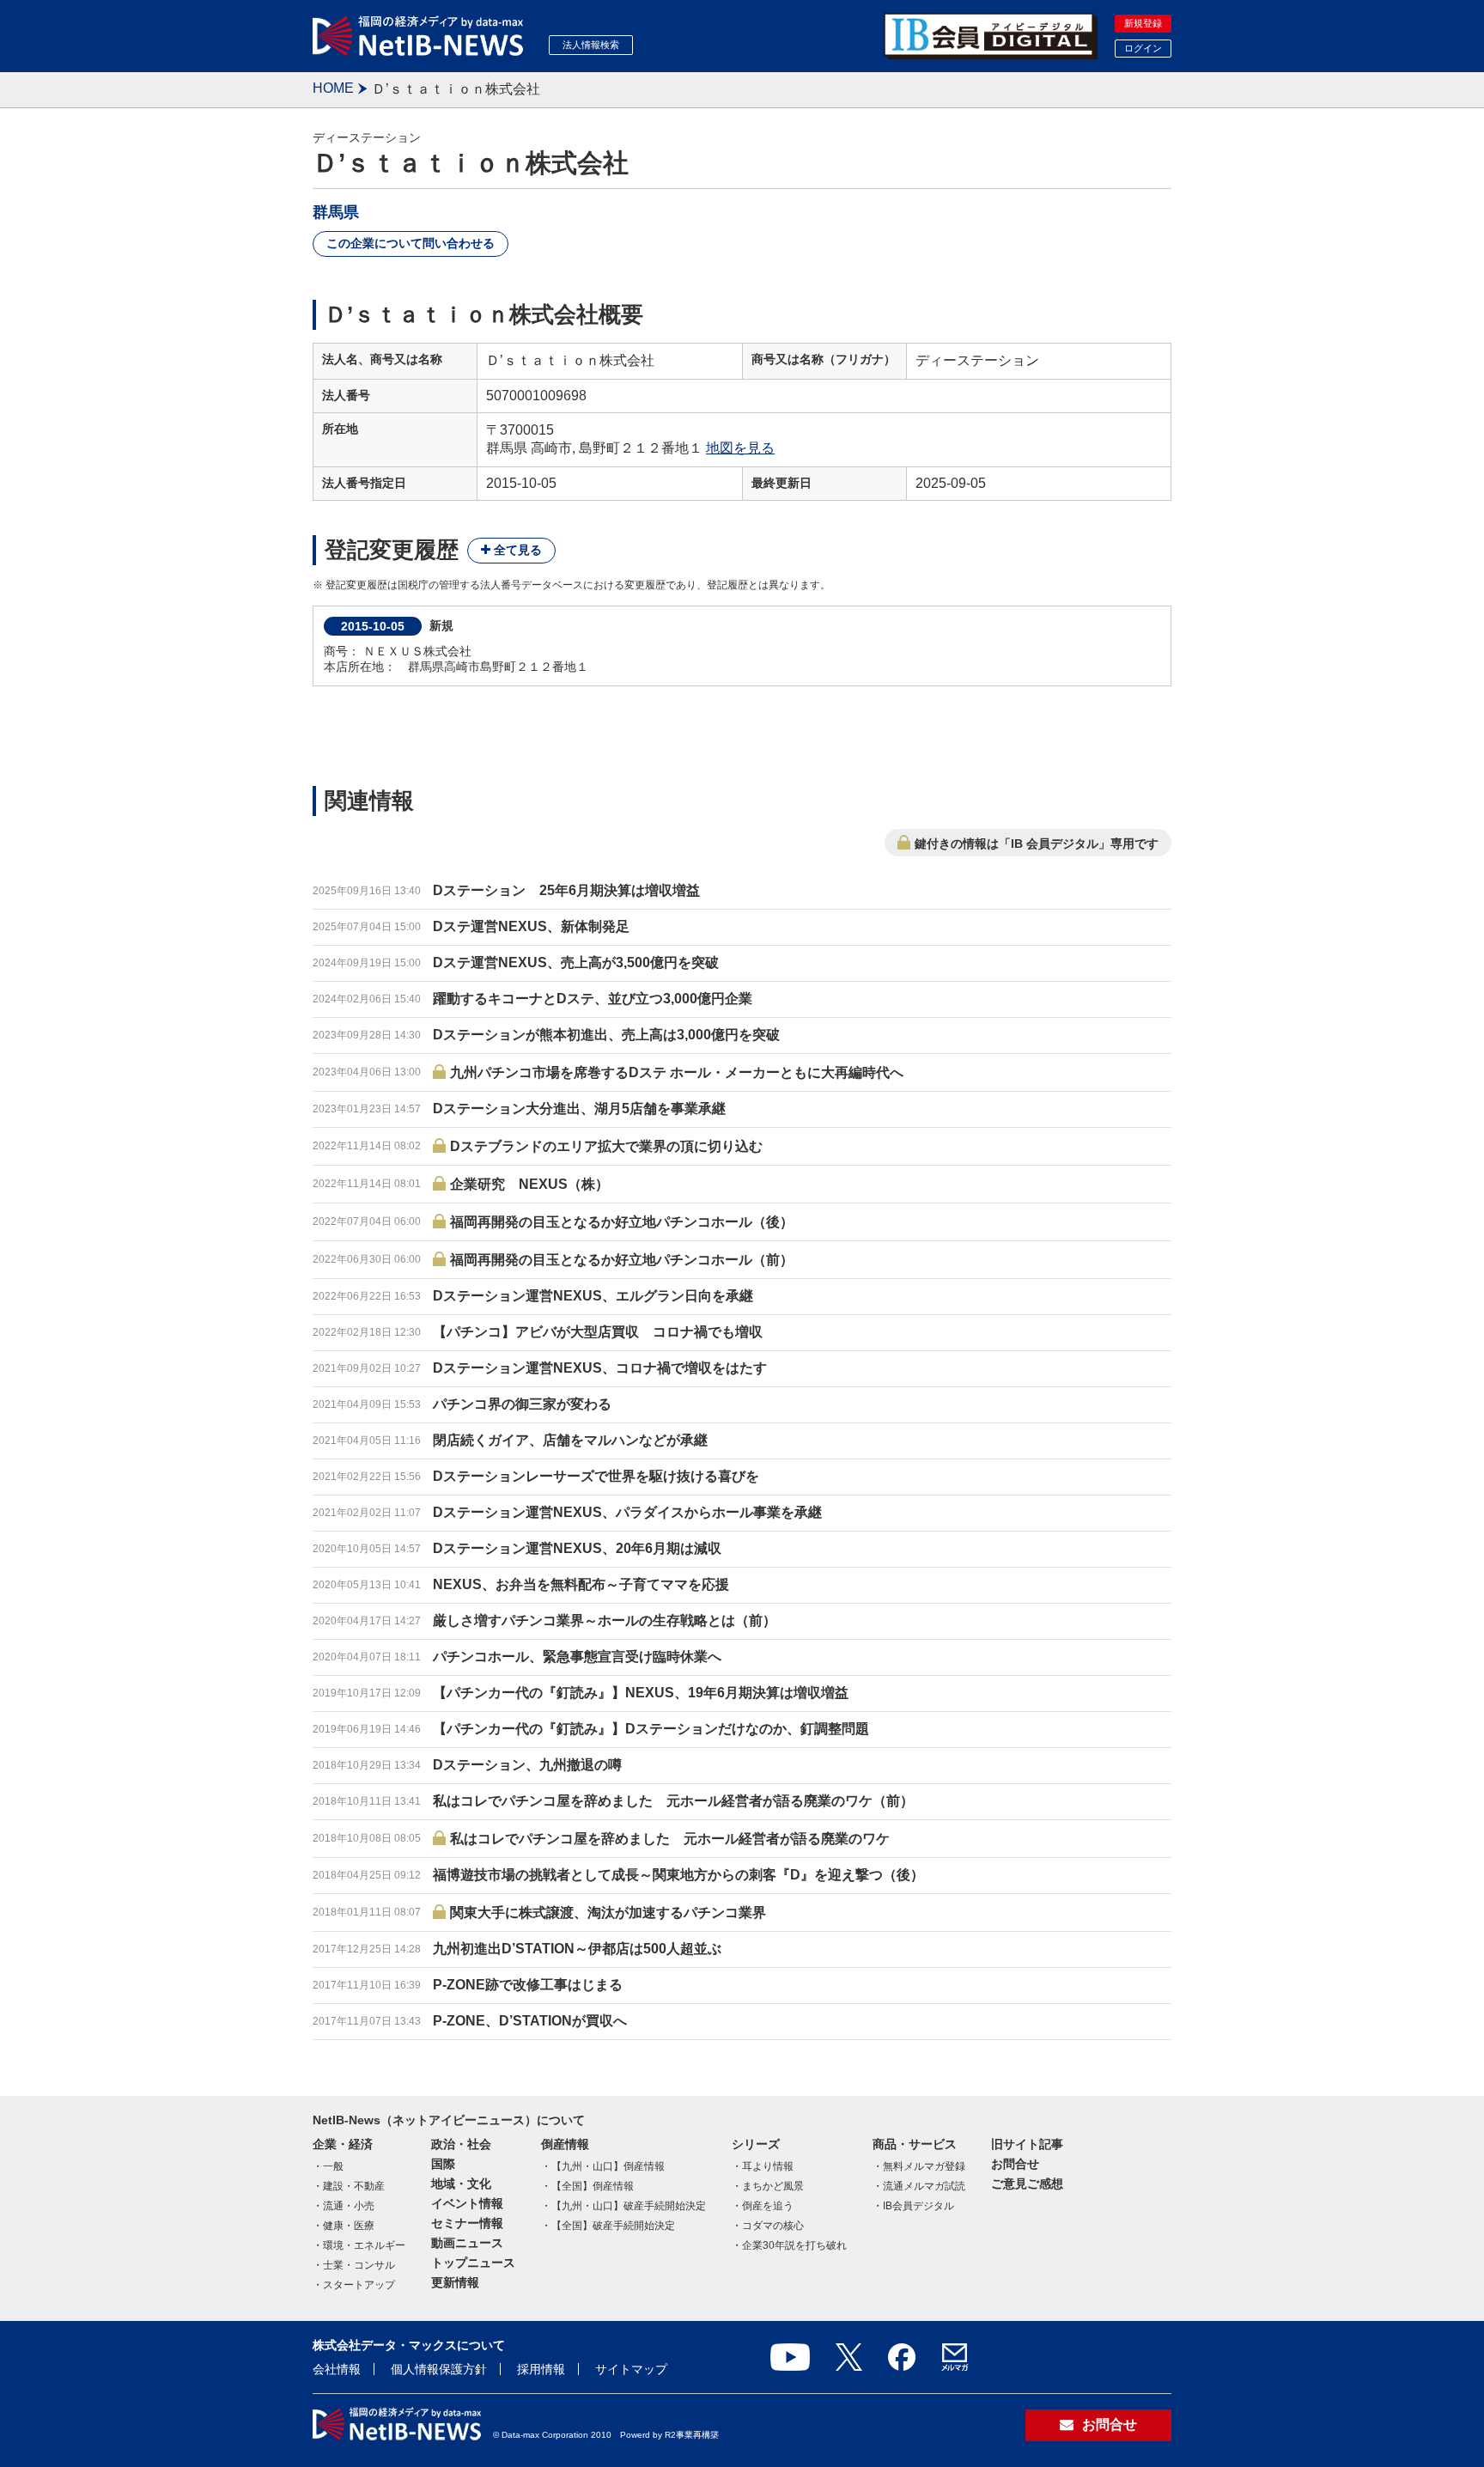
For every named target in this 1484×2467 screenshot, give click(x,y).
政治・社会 (461, 2144)
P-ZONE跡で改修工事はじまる (528, 1985)
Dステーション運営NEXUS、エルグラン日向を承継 (593, 1296)
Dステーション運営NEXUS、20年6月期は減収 (577, 1548)
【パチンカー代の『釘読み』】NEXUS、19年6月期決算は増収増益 (641, 1693)
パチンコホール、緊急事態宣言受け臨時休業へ (577, 1657)
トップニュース (473, 2263)
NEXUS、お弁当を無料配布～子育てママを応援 (581, 1584)
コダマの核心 (773, 2226)
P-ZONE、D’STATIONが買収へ (530, 2021)
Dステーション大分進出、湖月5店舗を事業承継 (579, 1109)
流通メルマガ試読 (924, 2186)
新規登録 (1143, 23)
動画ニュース (467, 2243)
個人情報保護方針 (439, 2369)
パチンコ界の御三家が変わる (522, 1404)
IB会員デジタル (918, 2206)
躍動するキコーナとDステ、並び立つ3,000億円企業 (593, 999)
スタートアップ (359, 2285)
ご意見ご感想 (1027, 2184)
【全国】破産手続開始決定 (613, 2226)
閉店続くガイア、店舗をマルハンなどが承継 (570, 1440)
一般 (333, 2166)
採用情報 (541, 2369)
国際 (443, 2164)
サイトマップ (631, 2369)
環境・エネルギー (364, 2245)
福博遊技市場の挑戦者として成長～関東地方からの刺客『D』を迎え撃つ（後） (678, 1875)
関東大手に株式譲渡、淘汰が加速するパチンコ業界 (608, 1913)
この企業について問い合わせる (411, 243)
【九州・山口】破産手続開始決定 (629, 2206)
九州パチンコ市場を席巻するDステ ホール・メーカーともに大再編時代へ (677, 1072)
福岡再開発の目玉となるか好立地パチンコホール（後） (622, 1222)
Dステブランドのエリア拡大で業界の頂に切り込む (606, 1146)
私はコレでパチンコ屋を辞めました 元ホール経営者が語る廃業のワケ (670, 1839)
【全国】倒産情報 (593, 2186)
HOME (333, 88)
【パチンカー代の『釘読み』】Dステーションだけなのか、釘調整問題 (651, 1729)
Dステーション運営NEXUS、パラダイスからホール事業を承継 (627, 1512)
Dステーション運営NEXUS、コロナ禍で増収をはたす (600, 1368)
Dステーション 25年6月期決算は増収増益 (566, 890)
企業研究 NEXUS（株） (529, 1184)
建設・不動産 (354, 2186)
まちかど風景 (773, 2186)
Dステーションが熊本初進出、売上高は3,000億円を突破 (606, 1035)
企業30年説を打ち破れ (794, 2245)
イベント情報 (467, 2203)
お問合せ (1015, 2164)
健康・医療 (349, 2226)
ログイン (1143, 48)
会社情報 (337, 2369)
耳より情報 (768, 2166)
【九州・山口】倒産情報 (608, 2166)
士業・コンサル (359, 2265)
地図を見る (740, 448)
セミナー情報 (467, 2223)
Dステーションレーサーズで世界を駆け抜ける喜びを (596, 1476)
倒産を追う (768, 2206)
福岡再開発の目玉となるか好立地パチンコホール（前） (622, 1260)
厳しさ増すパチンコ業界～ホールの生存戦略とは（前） (605, 1620)
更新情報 (455, 2282)
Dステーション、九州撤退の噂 (527, 1765)
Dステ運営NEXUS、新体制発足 (531, 926)
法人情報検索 (591, 45)
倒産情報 (565, 2144)
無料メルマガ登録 (924, 2166)
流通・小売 (349, 2206)
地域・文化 (461, 2184)
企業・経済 (343, 2144)
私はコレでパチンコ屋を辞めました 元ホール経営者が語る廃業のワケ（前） (673, 1801)
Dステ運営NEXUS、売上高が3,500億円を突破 (576, 962)
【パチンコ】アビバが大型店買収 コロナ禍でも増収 (598, 1332)
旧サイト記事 (1027, 2144)
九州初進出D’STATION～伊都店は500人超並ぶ (577, 1949)
